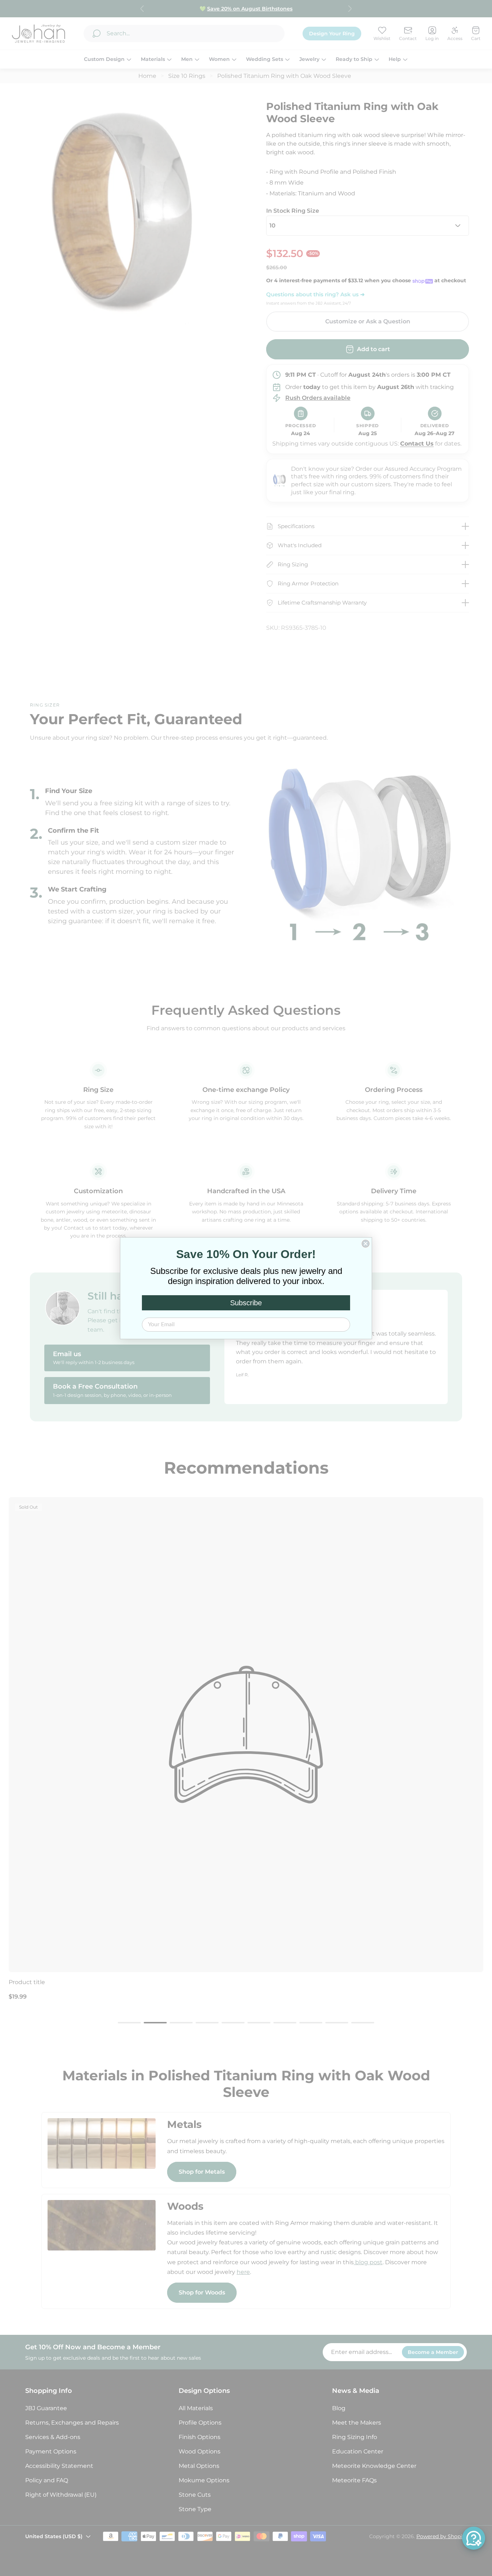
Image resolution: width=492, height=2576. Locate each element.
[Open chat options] (474, 2538)
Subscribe (246, 1303)
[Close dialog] (366, 1244)
